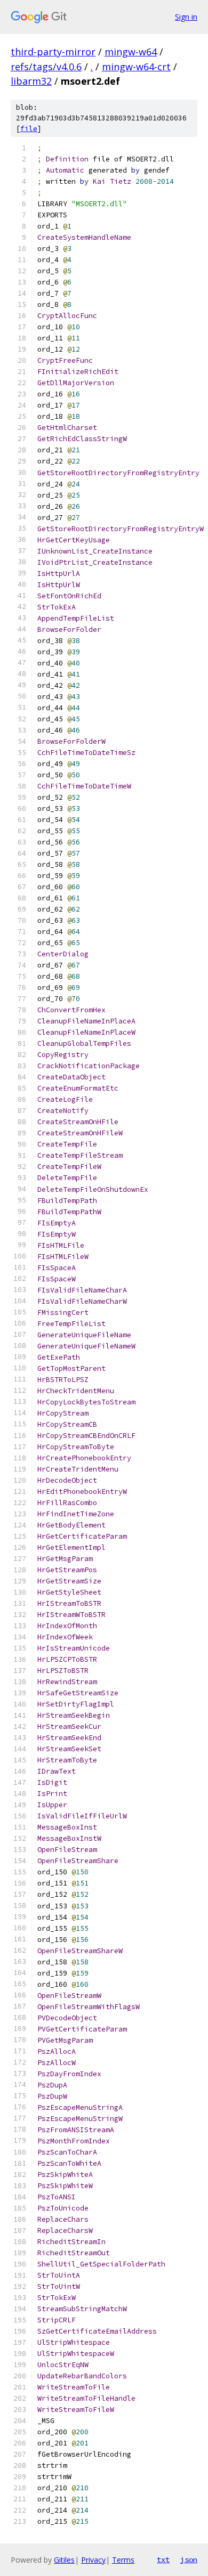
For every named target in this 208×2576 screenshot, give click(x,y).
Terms (123, 2560)
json (189, 2559)
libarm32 (31, 81)
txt (163, 2559)
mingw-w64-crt (136, 67)
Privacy (93, 2560)
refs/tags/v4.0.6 (46, 67)
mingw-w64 (131, 52)
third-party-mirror (53, 52)
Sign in (186, 17)
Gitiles (64, 2560)
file (29, 129)
